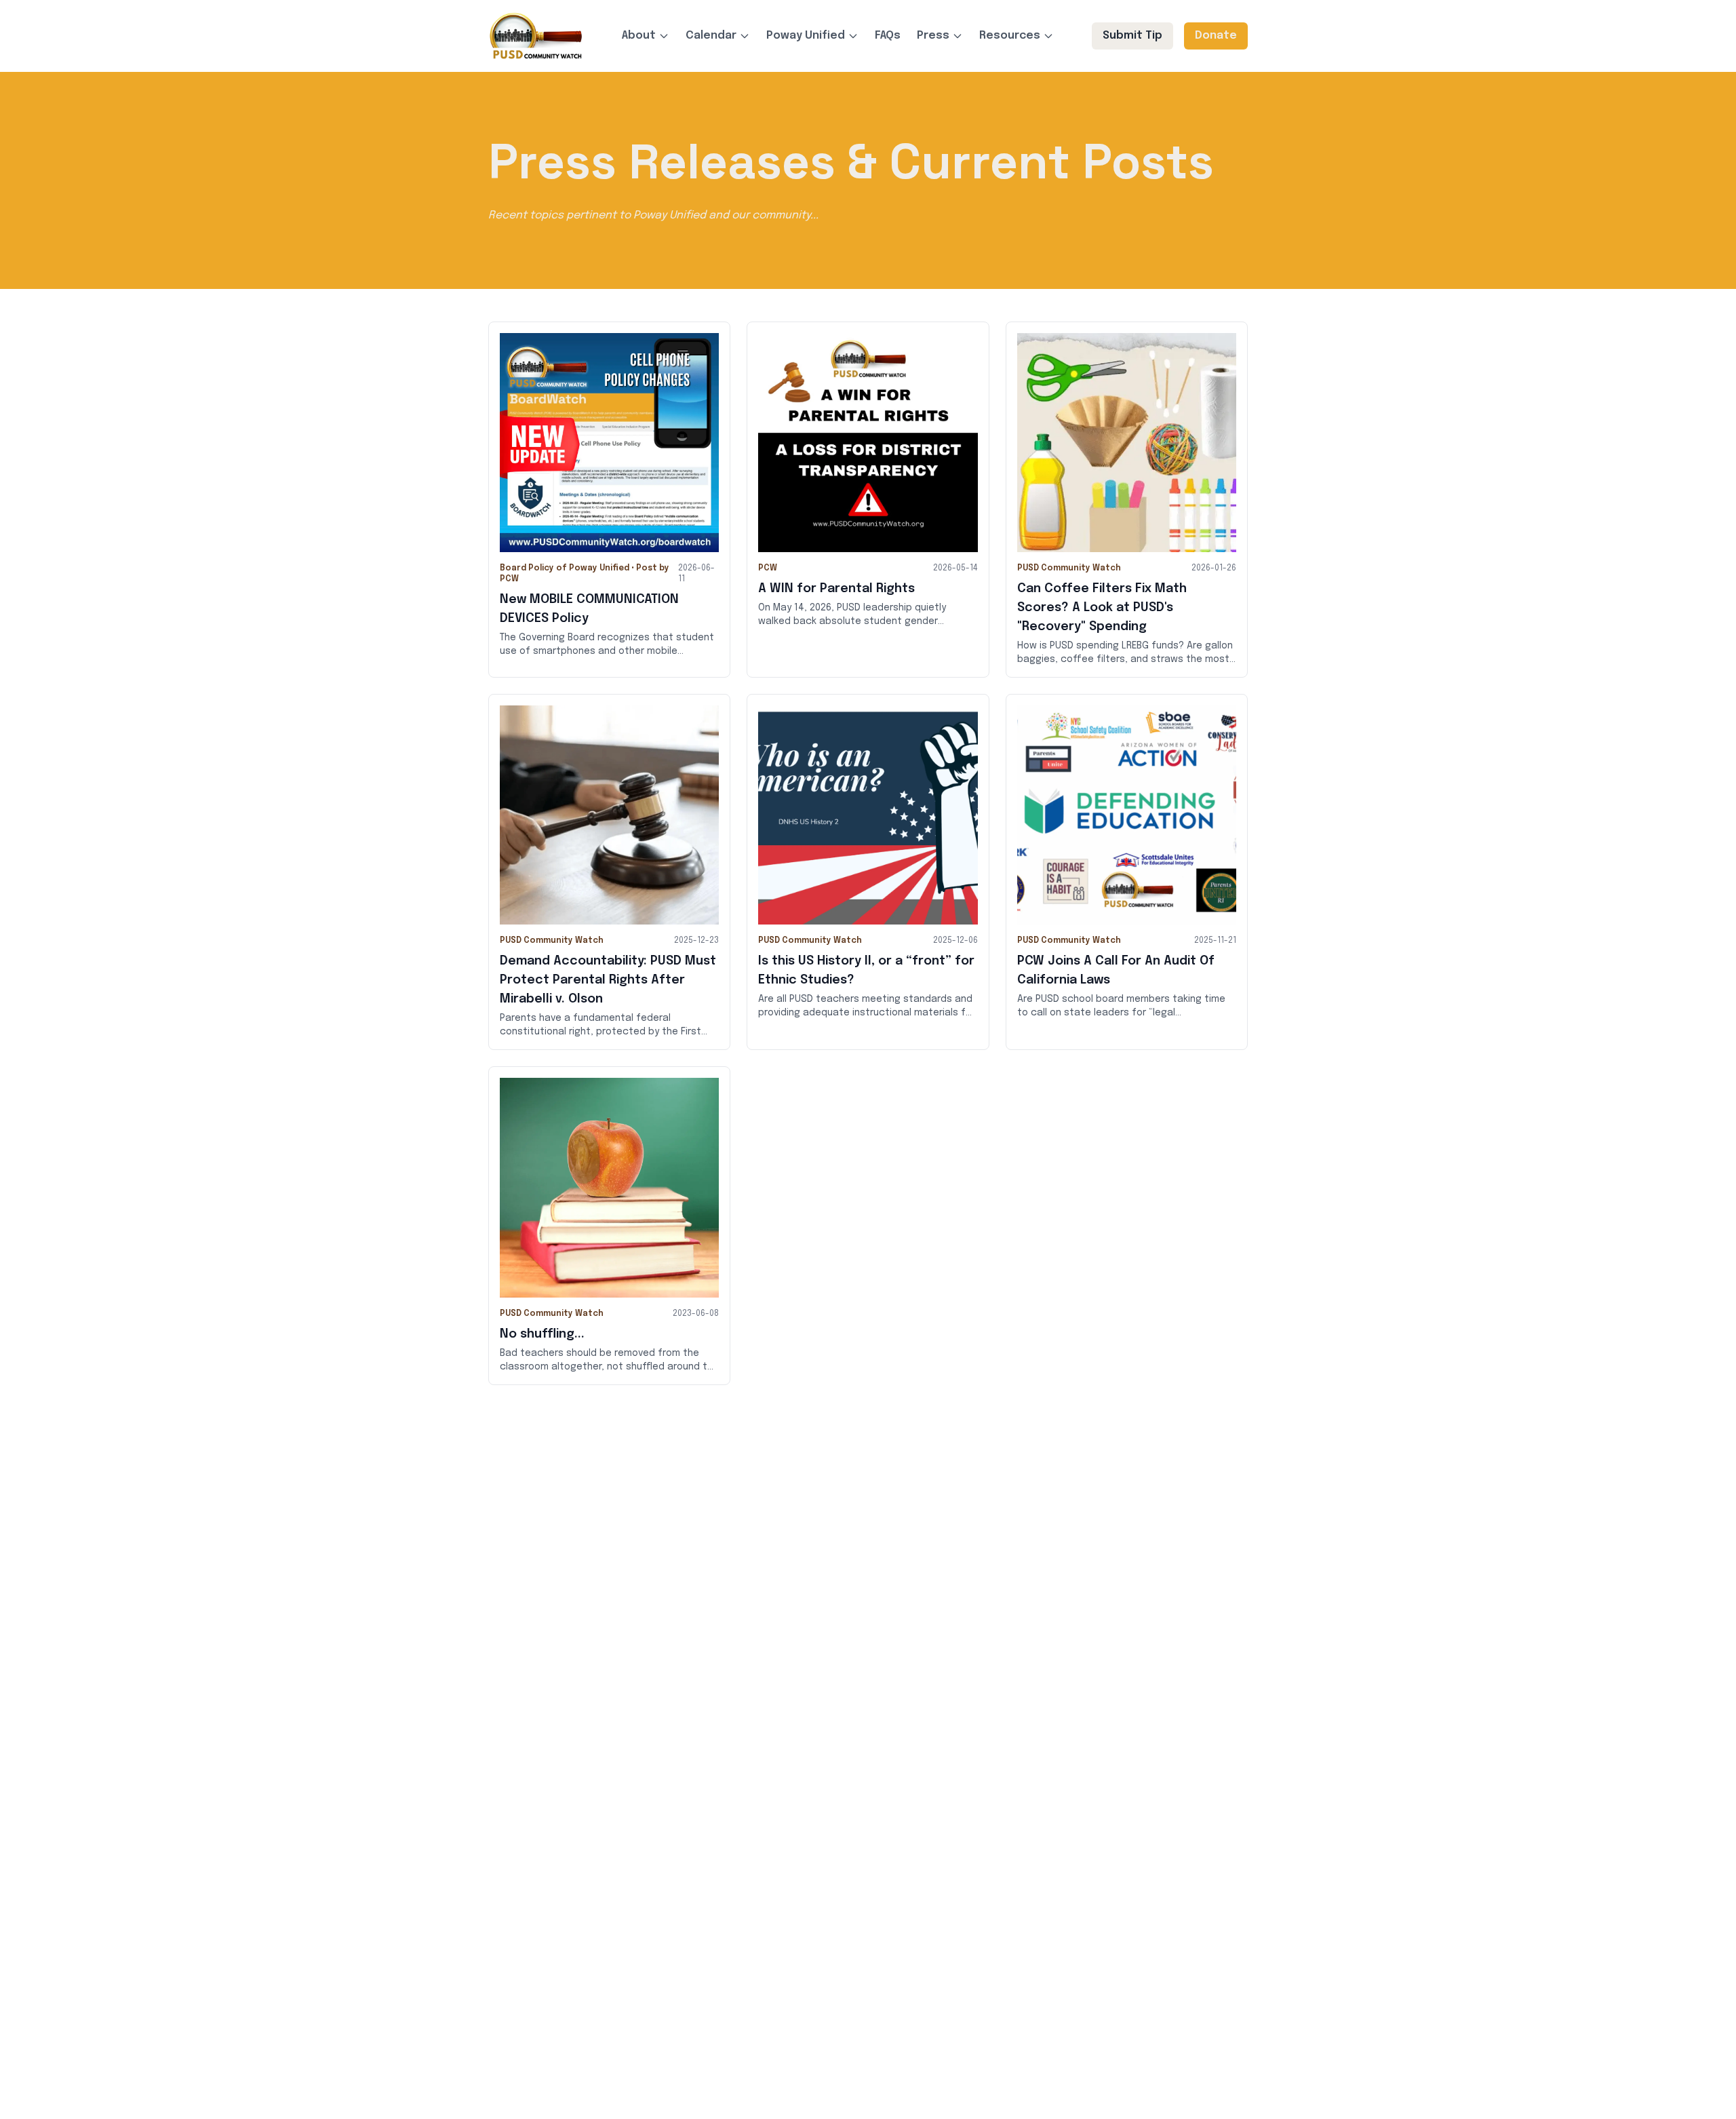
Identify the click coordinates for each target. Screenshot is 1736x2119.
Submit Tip (1132, 36)
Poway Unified (806, 36)
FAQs (888, 36)
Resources (1010, 36)
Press (933, 36)
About (639, 36)
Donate (1216, 36)
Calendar (711, 36)
